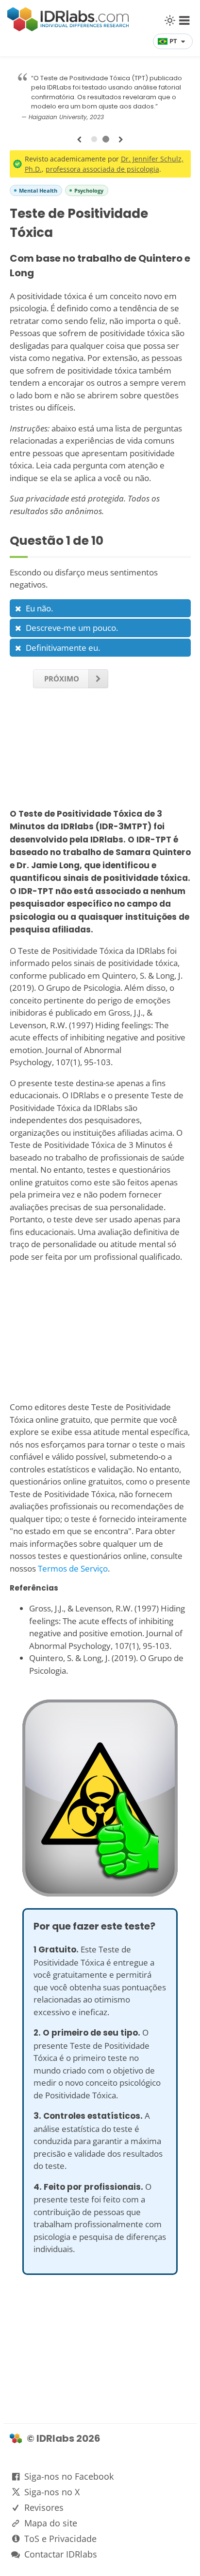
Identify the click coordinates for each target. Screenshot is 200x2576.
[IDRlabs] (68, 28)
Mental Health (38, 190)
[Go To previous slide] (79, 140)
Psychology (89, 190)
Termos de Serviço (73, 1568)
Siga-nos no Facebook (69, 2476)
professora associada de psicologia (102, 169)
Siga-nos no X (52, 2492)
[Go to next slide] (121, 140)
